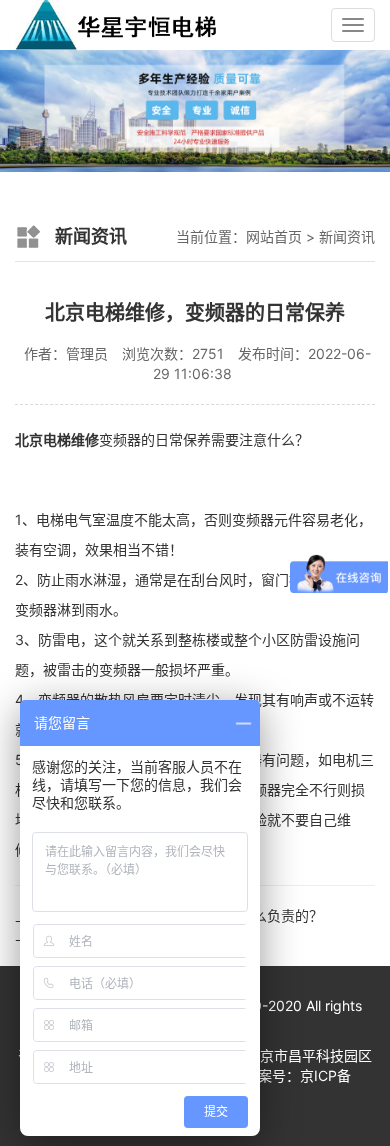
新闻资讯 (347, 236)
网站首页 (274, 236)
